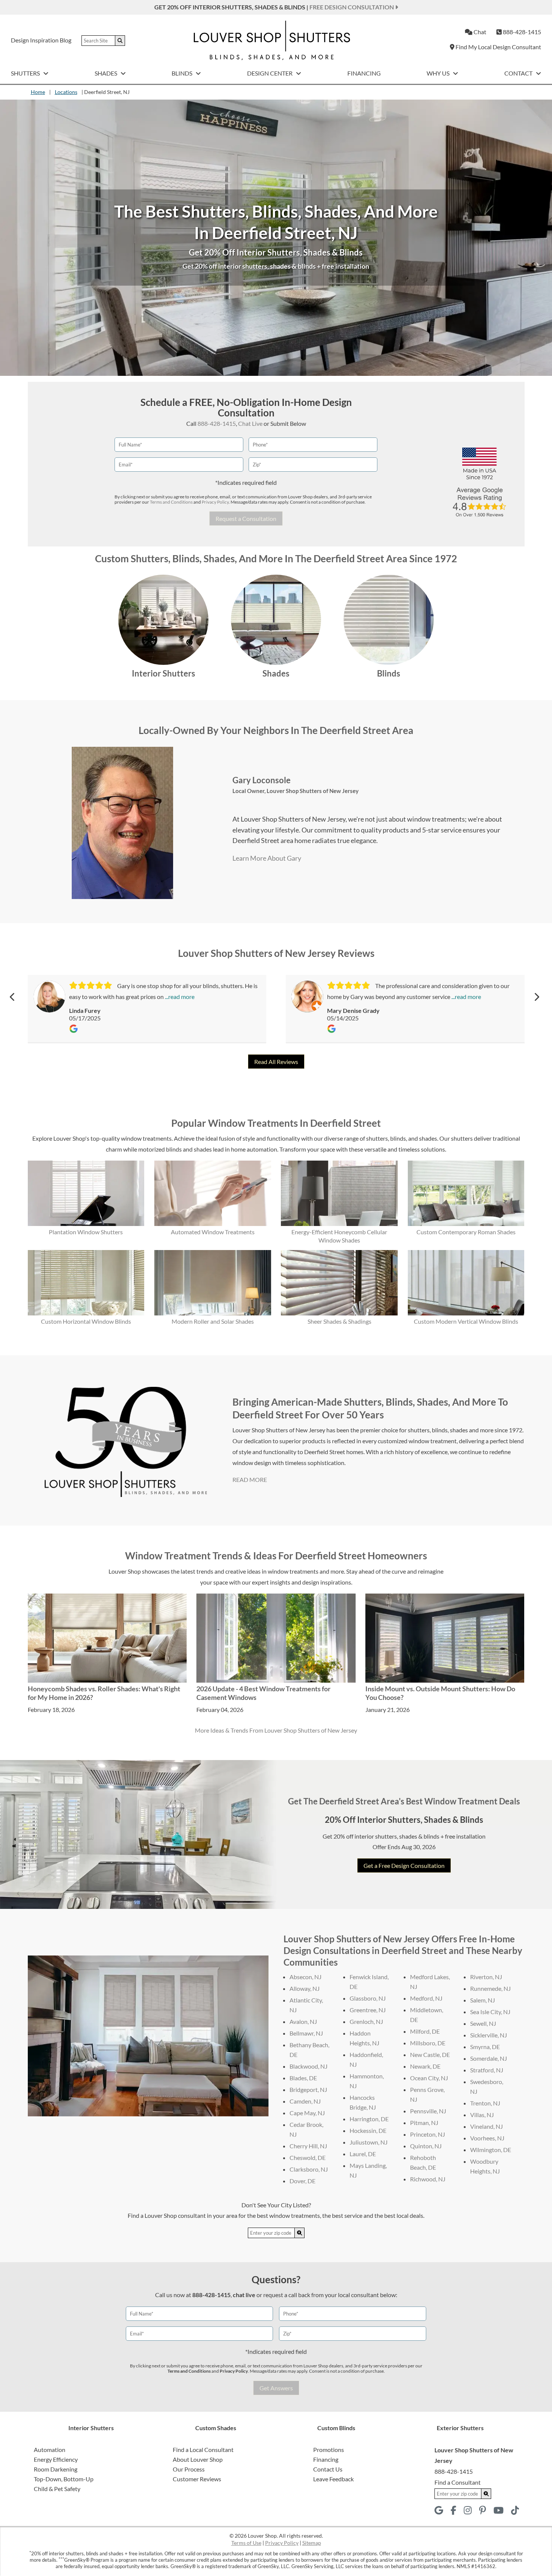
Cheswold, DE (308, 2158)
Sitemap (312, 2543)
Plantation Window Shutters (86, 1232)
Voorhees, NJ (487, 2138)
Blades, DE (303, 2078)
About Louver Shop (198, 2459)
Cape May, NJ (307, 2113)
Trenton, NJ (485, 2103)
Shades (106, 73)
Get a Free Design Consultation (404, 1865)
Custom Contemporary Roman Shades (466, 1232)
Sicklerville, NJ (489, 2035)
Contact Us (328, 2469)
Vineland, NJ (486, 2126)
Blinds (182, 73)
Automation (50, 2450)
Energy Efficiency (56, 2459)
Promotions (329, 2450)
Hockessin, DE (368, 2130)
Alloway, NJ (305, 1988)
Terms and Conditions (171, 502)
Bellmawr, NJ (306, 2033)
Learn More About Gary (267, 858)
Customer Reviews (197, 2479)
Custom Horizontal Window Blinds (86, 1321)
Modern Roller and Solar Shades (213, 1321)
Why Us (439, 73)
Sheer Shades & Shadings (339, 1321)
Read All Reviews (276, 1062)
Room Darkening (56, 2469)
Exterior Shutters (460, 2428)
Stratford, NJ (487, 2070)
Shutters (26, 73)
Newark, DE (425, 2066)
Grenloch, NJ (366, 2021)
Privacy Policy (215, 502)
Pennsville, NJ (428, 2111)
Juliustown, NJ (369, 2142)
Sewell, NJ (483, 2023)
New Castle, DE (430, 2055)
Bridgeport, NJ (308, 2089)
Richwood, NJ (428, 2179)
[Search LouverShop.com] (300, 2233)
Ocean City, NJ (429, 2078)
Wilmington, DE (491, 2150)
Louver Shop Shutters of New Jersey (313, 791)
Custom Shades (216, 2428)
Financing (364, 73)
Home (38, 92)
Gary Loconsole (262, 780)
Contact (519, 73)
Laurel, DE (363, 2154)
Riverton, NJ (486, 1977)
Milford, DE (425, 2031)
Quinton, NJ (426, 2146)
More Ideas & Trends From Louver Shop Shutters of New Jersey (276, 1730)
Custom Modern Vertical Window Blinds (466, 1321)
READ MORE (250, 1479)
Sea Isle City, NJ (490, 2012)
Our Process (189, 2469)
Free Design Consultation (352, 7)
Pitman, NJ (424, 2123)
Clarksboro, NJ (309, 2169)
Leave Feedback (333, 2479)
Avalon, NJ (303, 2021)
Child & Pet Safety (57, 2489)
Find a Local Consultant (203, 2450)
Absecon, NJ (305, 1977)
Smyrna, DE (485, 2047)
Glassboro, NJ (368, 1998)
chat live (244, 2295)
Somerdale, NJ (489, 2058)
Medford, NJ (426, 1998)
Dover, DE (302, 2181)
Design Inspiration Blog (41, 40)
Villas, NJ (482, 2115)
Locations (66, 92)
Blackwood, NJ (308, 2066)
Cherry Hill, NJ (308, 2146)
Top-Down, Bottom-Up (64, 2479)
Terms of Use (246, 2543)
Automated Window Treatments (213, 1232)
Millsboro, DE (428, 2043)
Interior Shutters (164, 673)
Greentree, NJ (368, 2010)
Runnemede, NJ (490, 1988)
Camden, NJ (305, 2101)
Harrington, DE (369, 2119)
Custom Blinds (336, 2428)
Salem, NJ (483, 2000)
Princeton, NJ (428, 2134)
